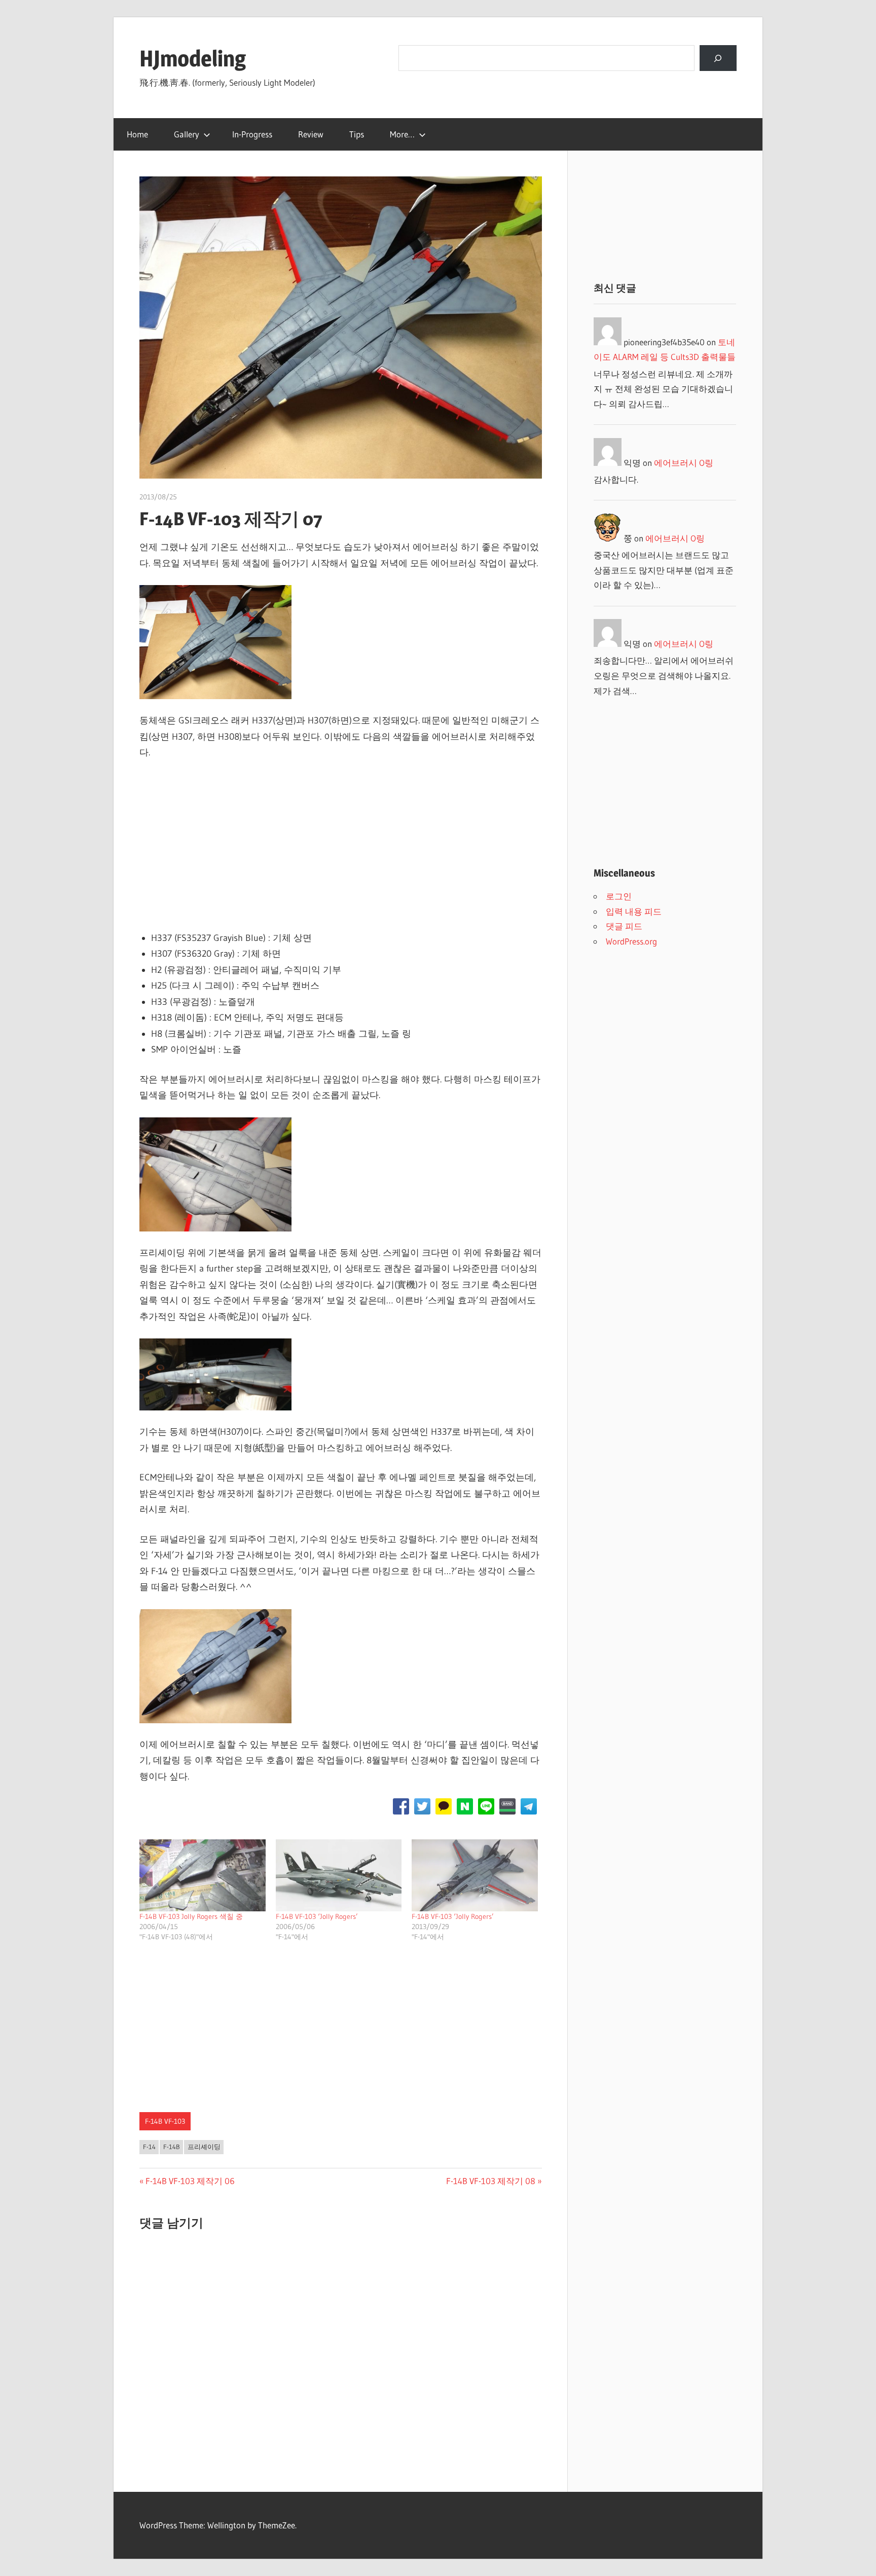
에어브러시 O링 (684, 463)
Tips (357, 134)
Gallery (187, 134)
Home (137, 134)
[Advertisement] (341, 846)
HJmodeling (193, 58)
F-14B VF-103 (165, 2121)
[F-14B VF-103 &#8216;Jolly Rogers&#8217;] (339, 1875)
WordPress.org (631, 941)
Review (311, 134)
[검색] (718, 58)
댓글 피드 (624, 926)
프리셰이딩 (204, 2147)
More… (402, 134)
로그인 (619, 896)
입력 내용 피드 (634, 911)
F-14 (149, 2147)
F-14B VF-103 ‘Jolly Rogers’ (317, 1916)
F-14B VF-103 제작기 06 (190, 2181)
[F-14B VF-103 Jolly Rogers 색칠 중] (203, 1875)
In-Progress (252, 134)
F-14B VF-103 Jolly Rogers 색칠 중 (191, 1916)
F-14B (172, 2147)
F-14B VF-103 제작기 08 (491, 2181)
